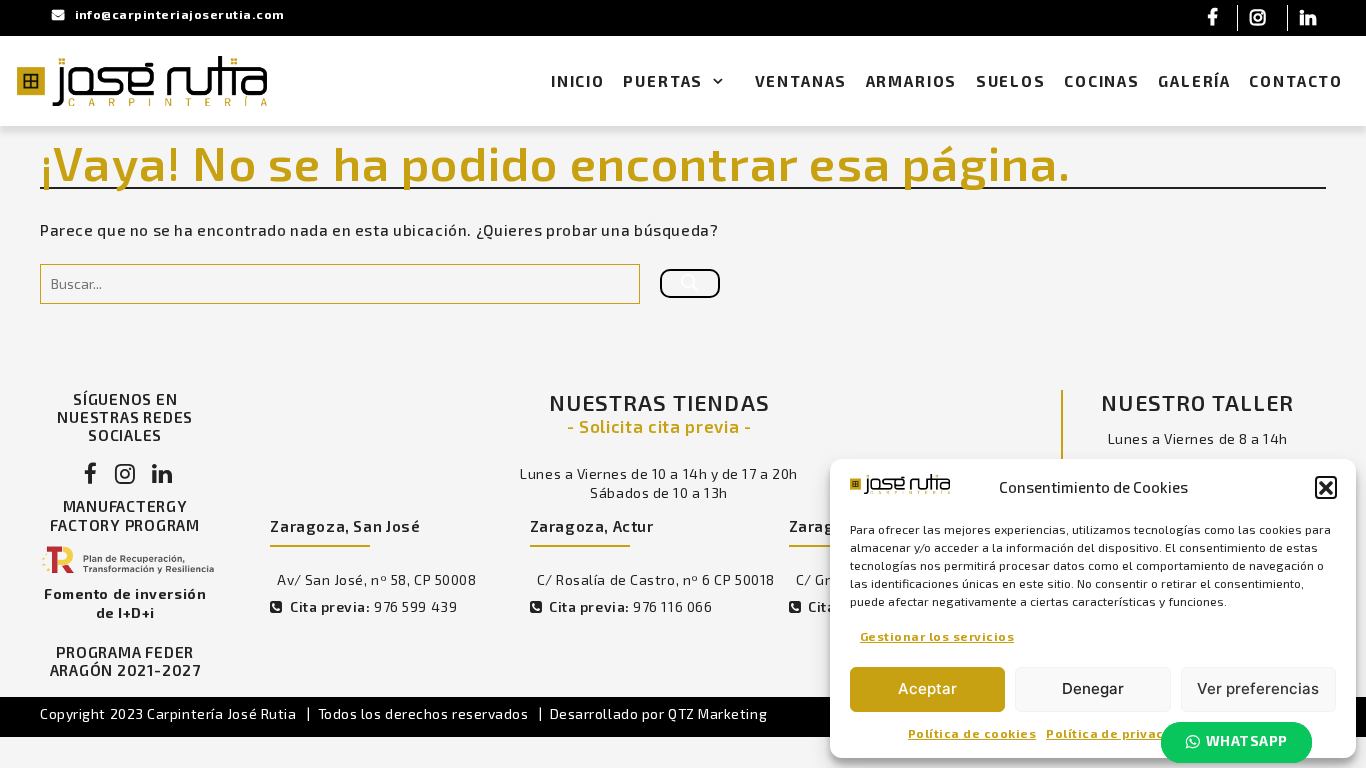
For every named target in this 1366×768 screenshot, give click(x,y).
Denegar (1093, 688)
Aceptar (927, 688)
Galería (1194, 81)
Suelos (1011, 81)
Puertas (663, 81)
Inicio (578, 81)
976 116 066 (672, 606)
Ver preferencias (1258, 688)
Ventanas (801, 81)
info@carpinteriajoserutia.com (180, 14)
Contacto (1296, 81)
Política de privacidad (1120, 733)
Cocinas (1102, 81)
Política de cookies (972, 733)
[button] (1326, 487)
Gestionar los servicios (937, 636)
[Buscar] (690, 284)
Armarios (912, 81)
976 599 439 (415, 606)
